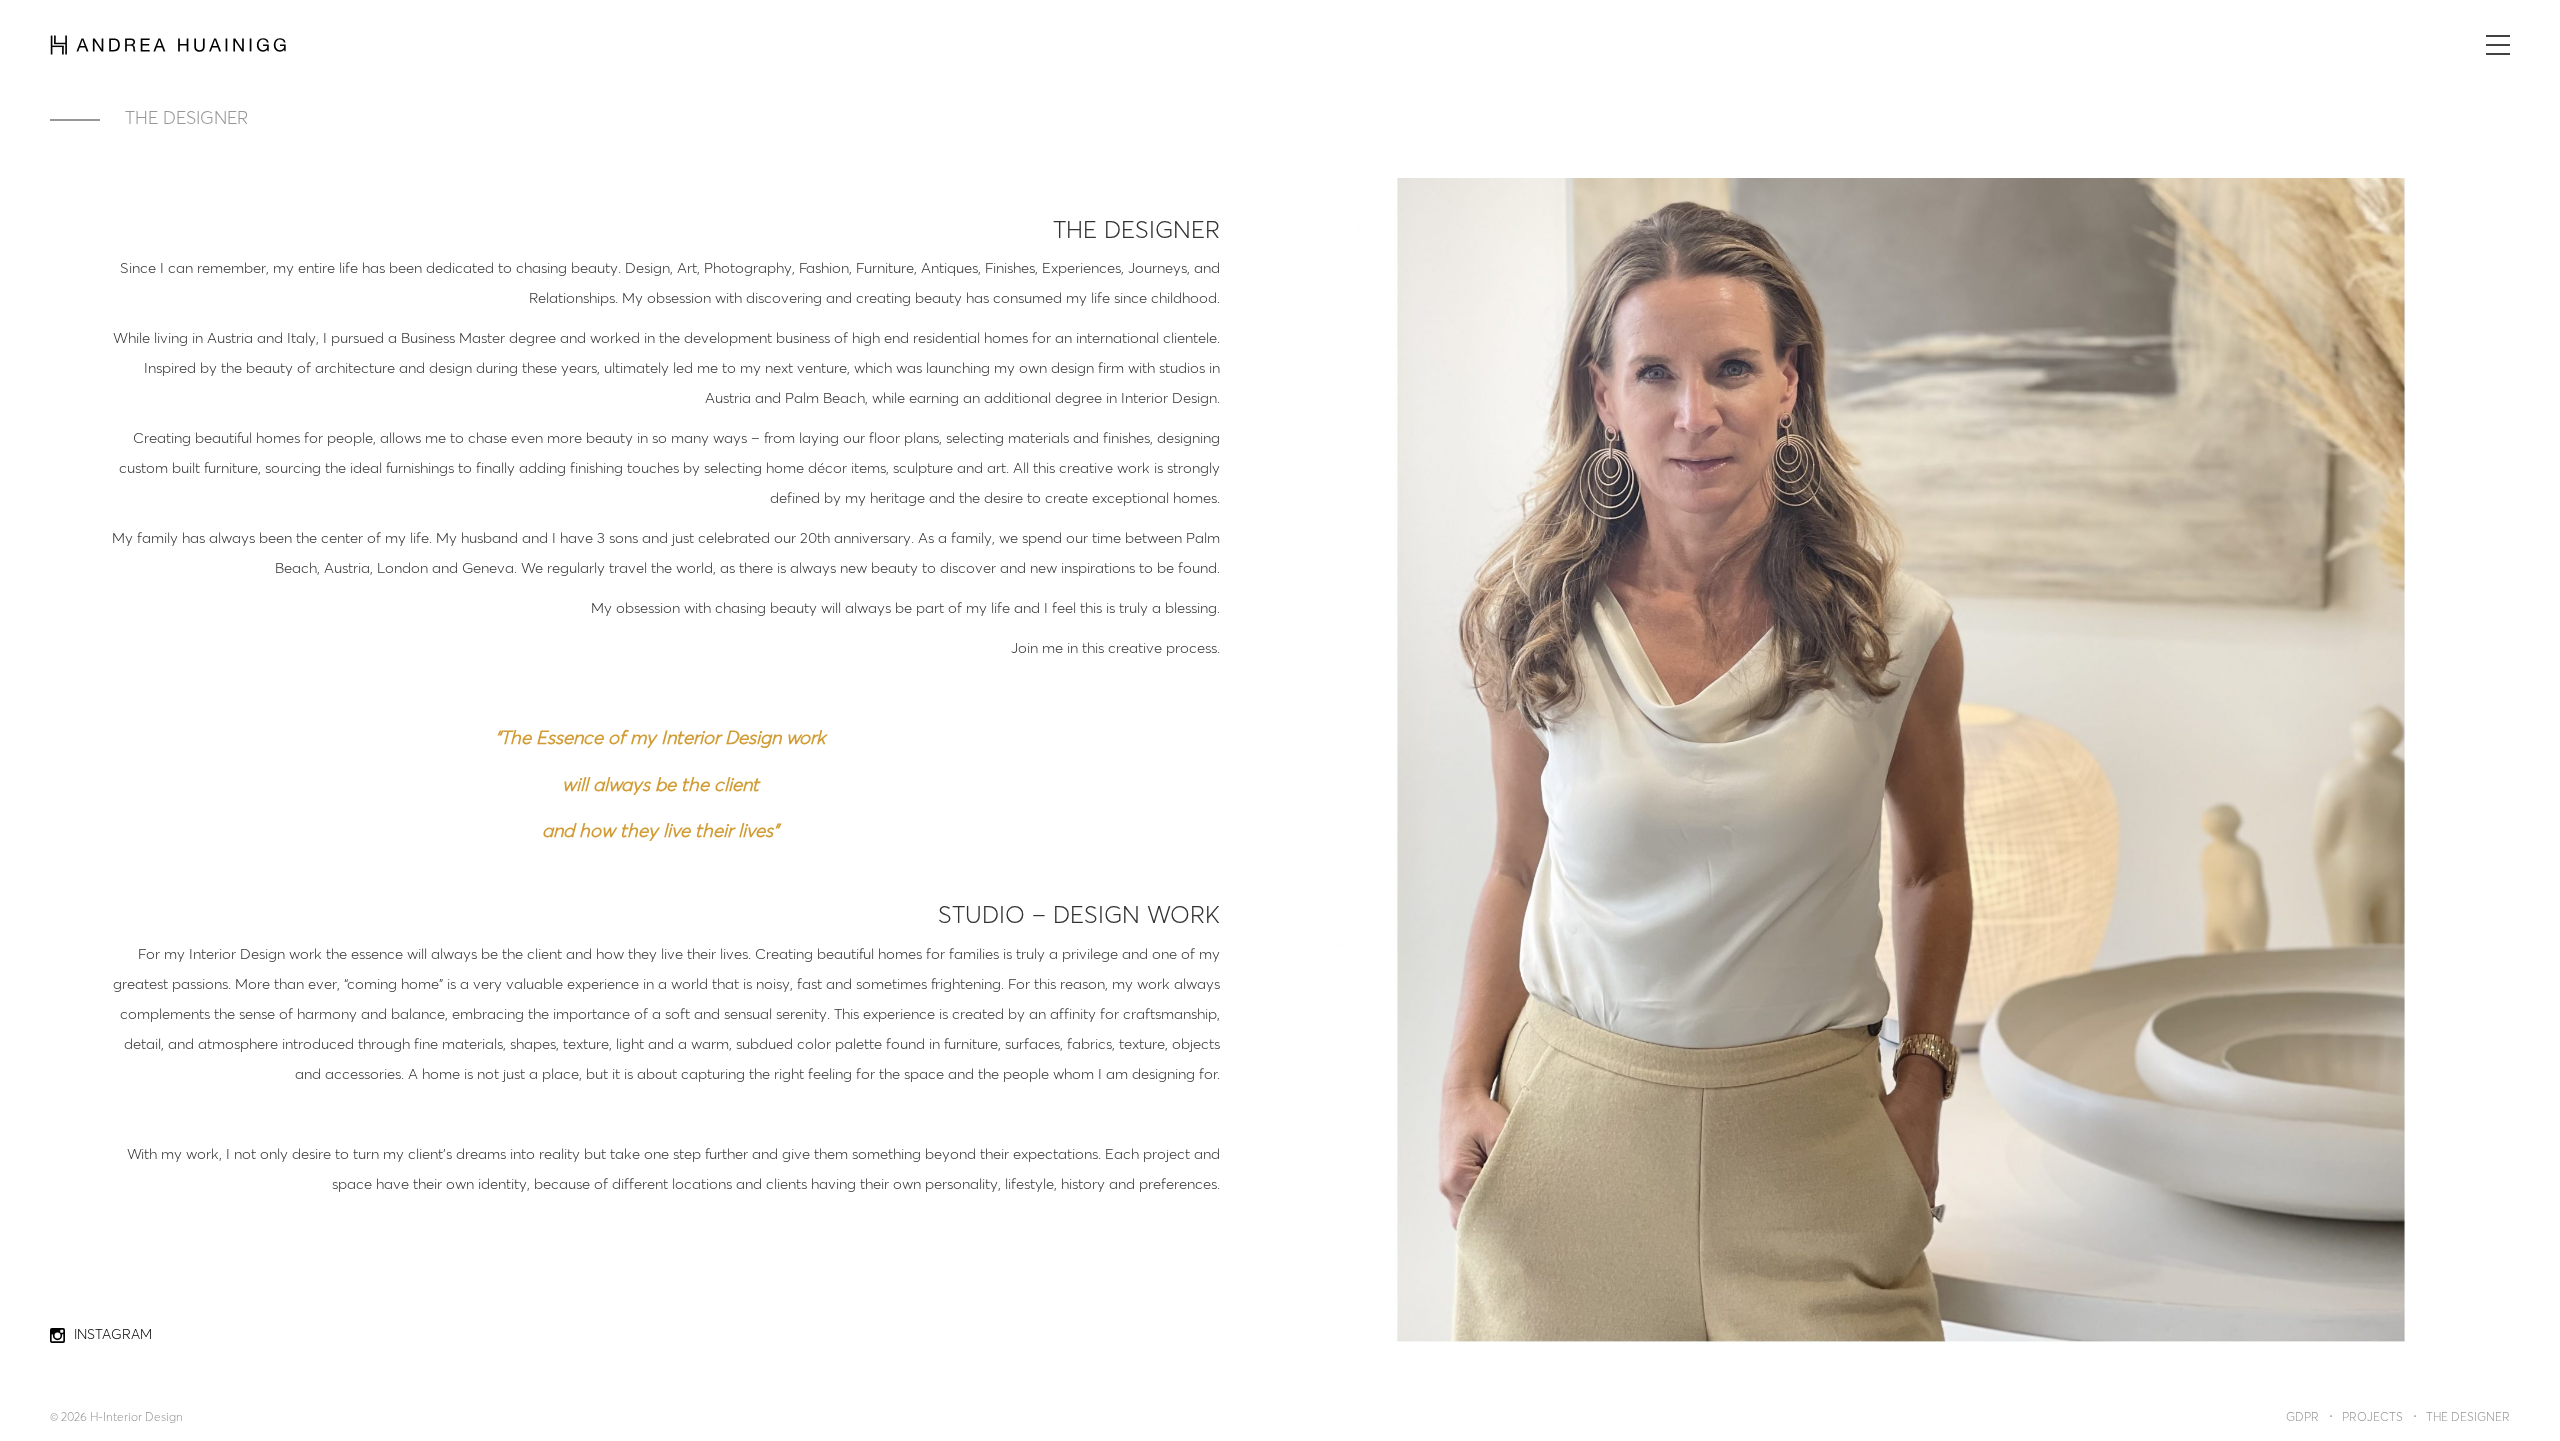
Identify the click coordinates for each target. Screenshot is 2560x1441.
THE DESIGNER (2468, 1418)
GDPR (2302, 1418)
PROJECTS (2372, 1418)
